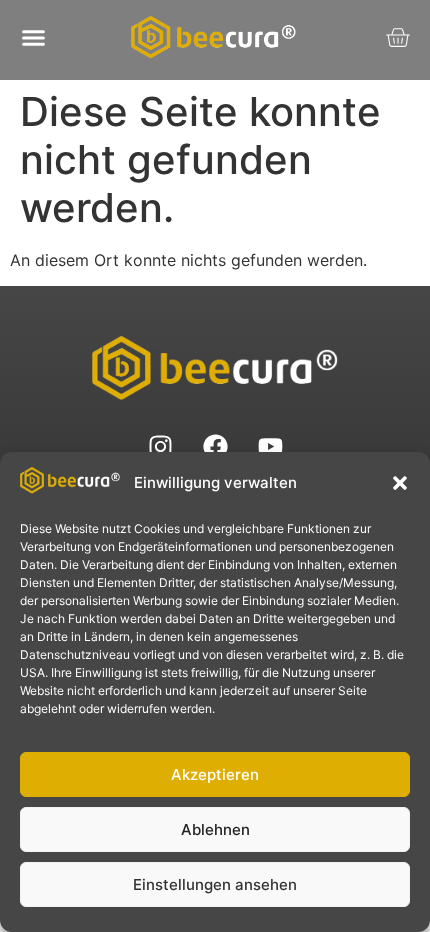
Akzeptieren (215, 774)
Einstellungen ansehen (215, 884)
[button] (400, 483)
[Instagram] (160, 446)
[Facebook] (215, 446)
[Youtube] (270, 446)
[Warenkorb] (397, 37)
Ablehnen (215, 829)
